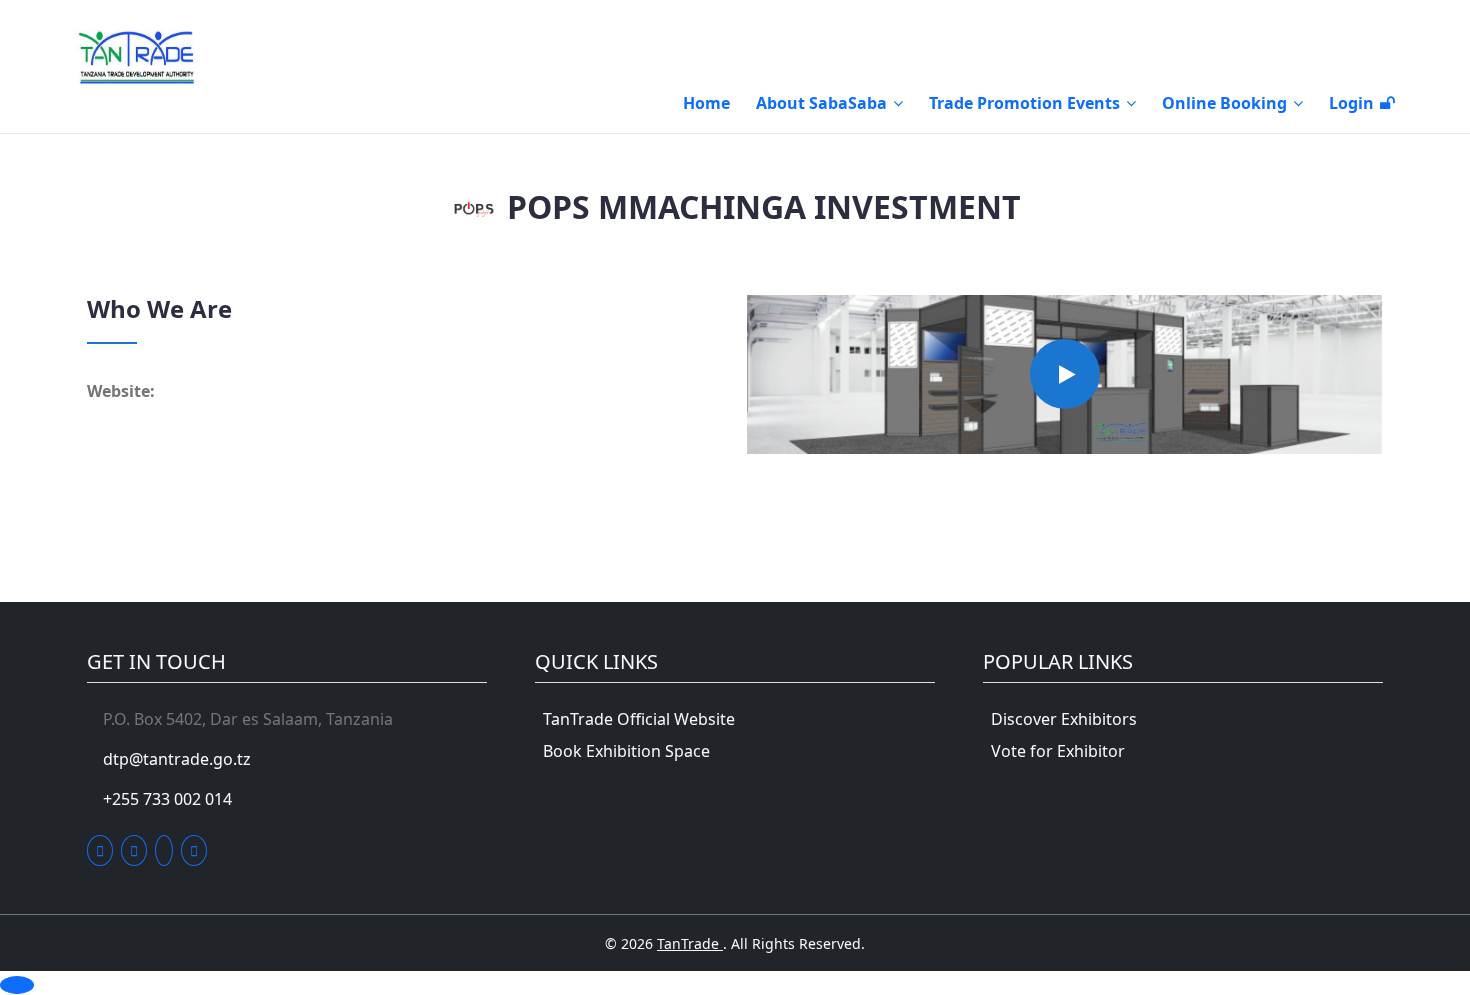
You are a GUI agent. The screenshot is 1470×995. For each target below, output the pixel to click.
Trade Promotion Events (1024, 103)
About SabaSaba (821, 103)
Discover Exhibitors (1064, 719)
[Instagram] (194, 850)
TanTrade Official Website (639, 719)
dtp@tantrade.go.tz (177, 759)
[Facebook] (134, 850)
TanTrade (690, 943)
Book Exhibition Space (626, 751)
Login (1351, 103)
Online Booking (1224, 103)
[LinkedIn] (164, 850)
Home (706, 103)
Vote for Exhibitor (1058, 751)
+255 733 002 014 (167, 799)
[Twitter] (100, 850)
